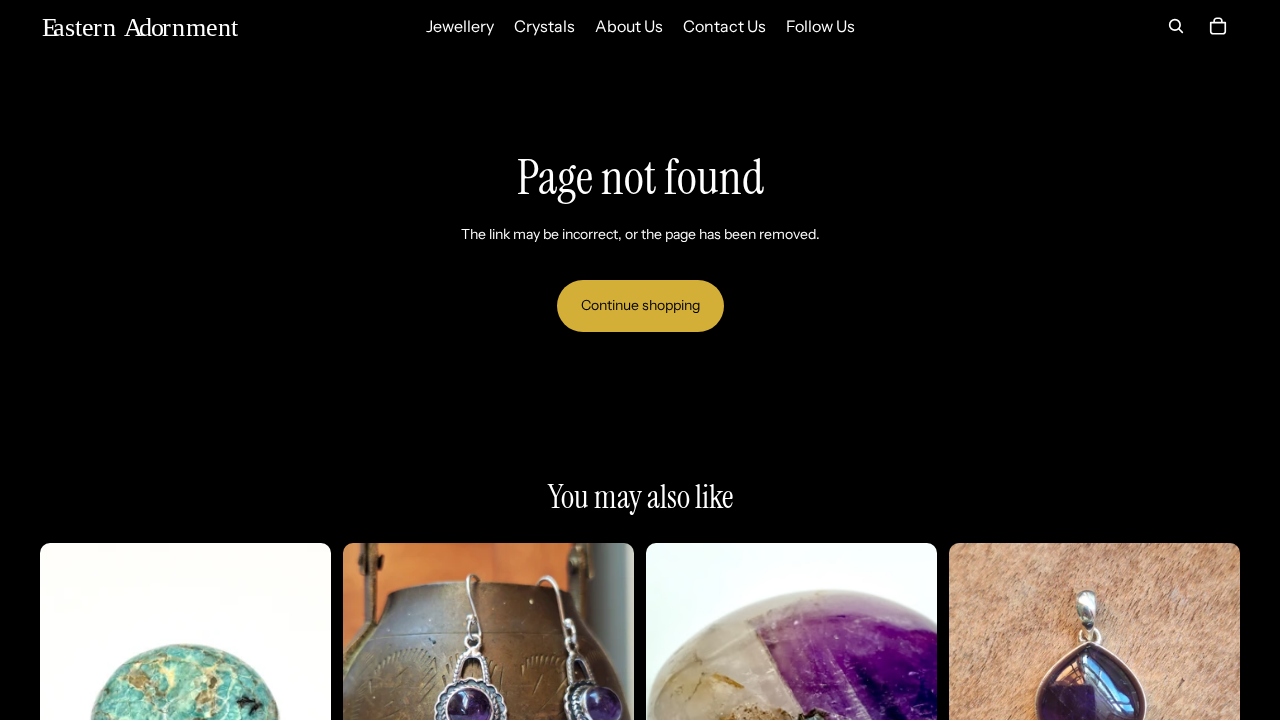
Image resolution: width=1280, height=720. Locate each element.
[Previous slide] (373, 689)
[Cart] (1218, 26)
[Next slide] (604, 689)
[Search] (1176, 26)
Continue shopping (640, 305)
